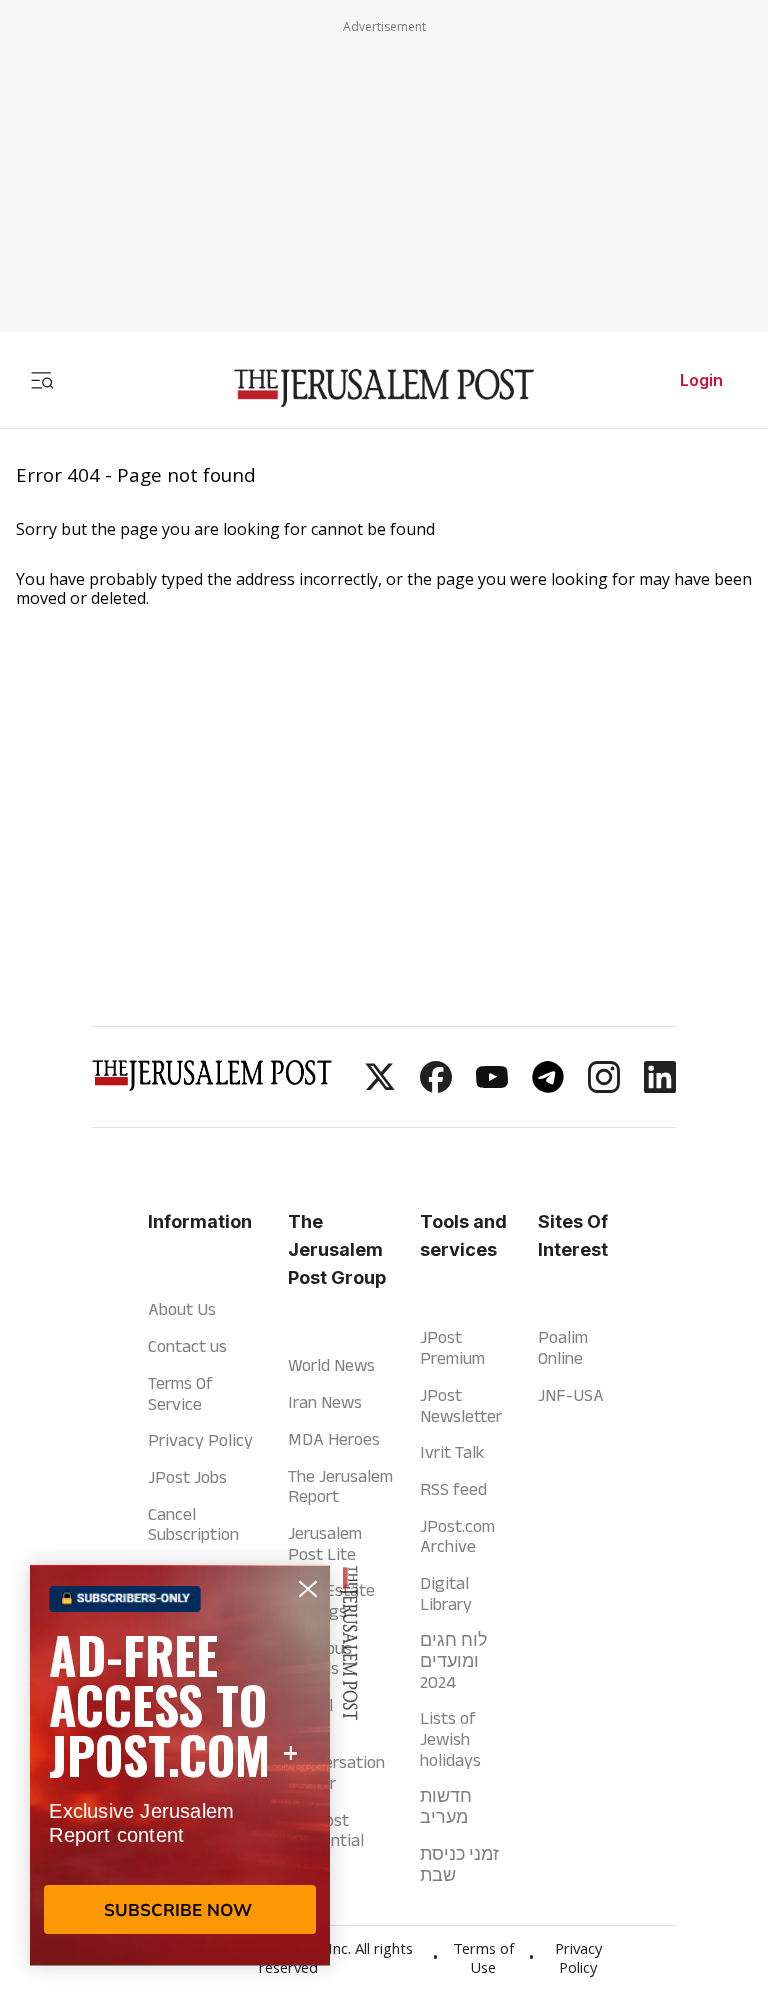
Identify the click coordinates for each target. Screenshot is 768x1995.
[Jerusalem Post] (384, 388)
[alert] (180, 1765)
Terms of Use (483, 1960)
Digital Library (446, 1593)
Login (701, 380)
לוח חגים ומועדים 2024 (454, 1660)
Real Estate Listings (331, 1600)
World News (331, 1365)
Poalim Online (563, 1347)
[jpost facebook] (436, 1087)
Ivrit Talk (452, 1452)
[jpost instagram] (604, 1087)
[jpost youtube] (492, 1087)
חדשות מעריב (446, 1806)
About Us (182, 1309)
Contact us (187, 1346)
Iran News (325, 1402)
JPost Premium (452, 1347)
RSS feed (453, 1489)
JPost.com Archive (457, 1536)
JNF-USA (571, 1395)
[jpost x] (380, 1087)
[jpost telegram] (548, 1087)
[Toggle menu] (42, 380)
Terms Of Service (180, 1393)
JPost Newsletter (461, 1405)
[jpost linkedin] (660, 1087)
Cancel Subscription (193, 1524)
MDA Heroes (334, 1439)
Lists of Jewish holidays (450, 1738)
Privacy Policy (200, 1440)
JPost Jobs (187, 1477)
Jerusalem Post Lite (325, 1543)
